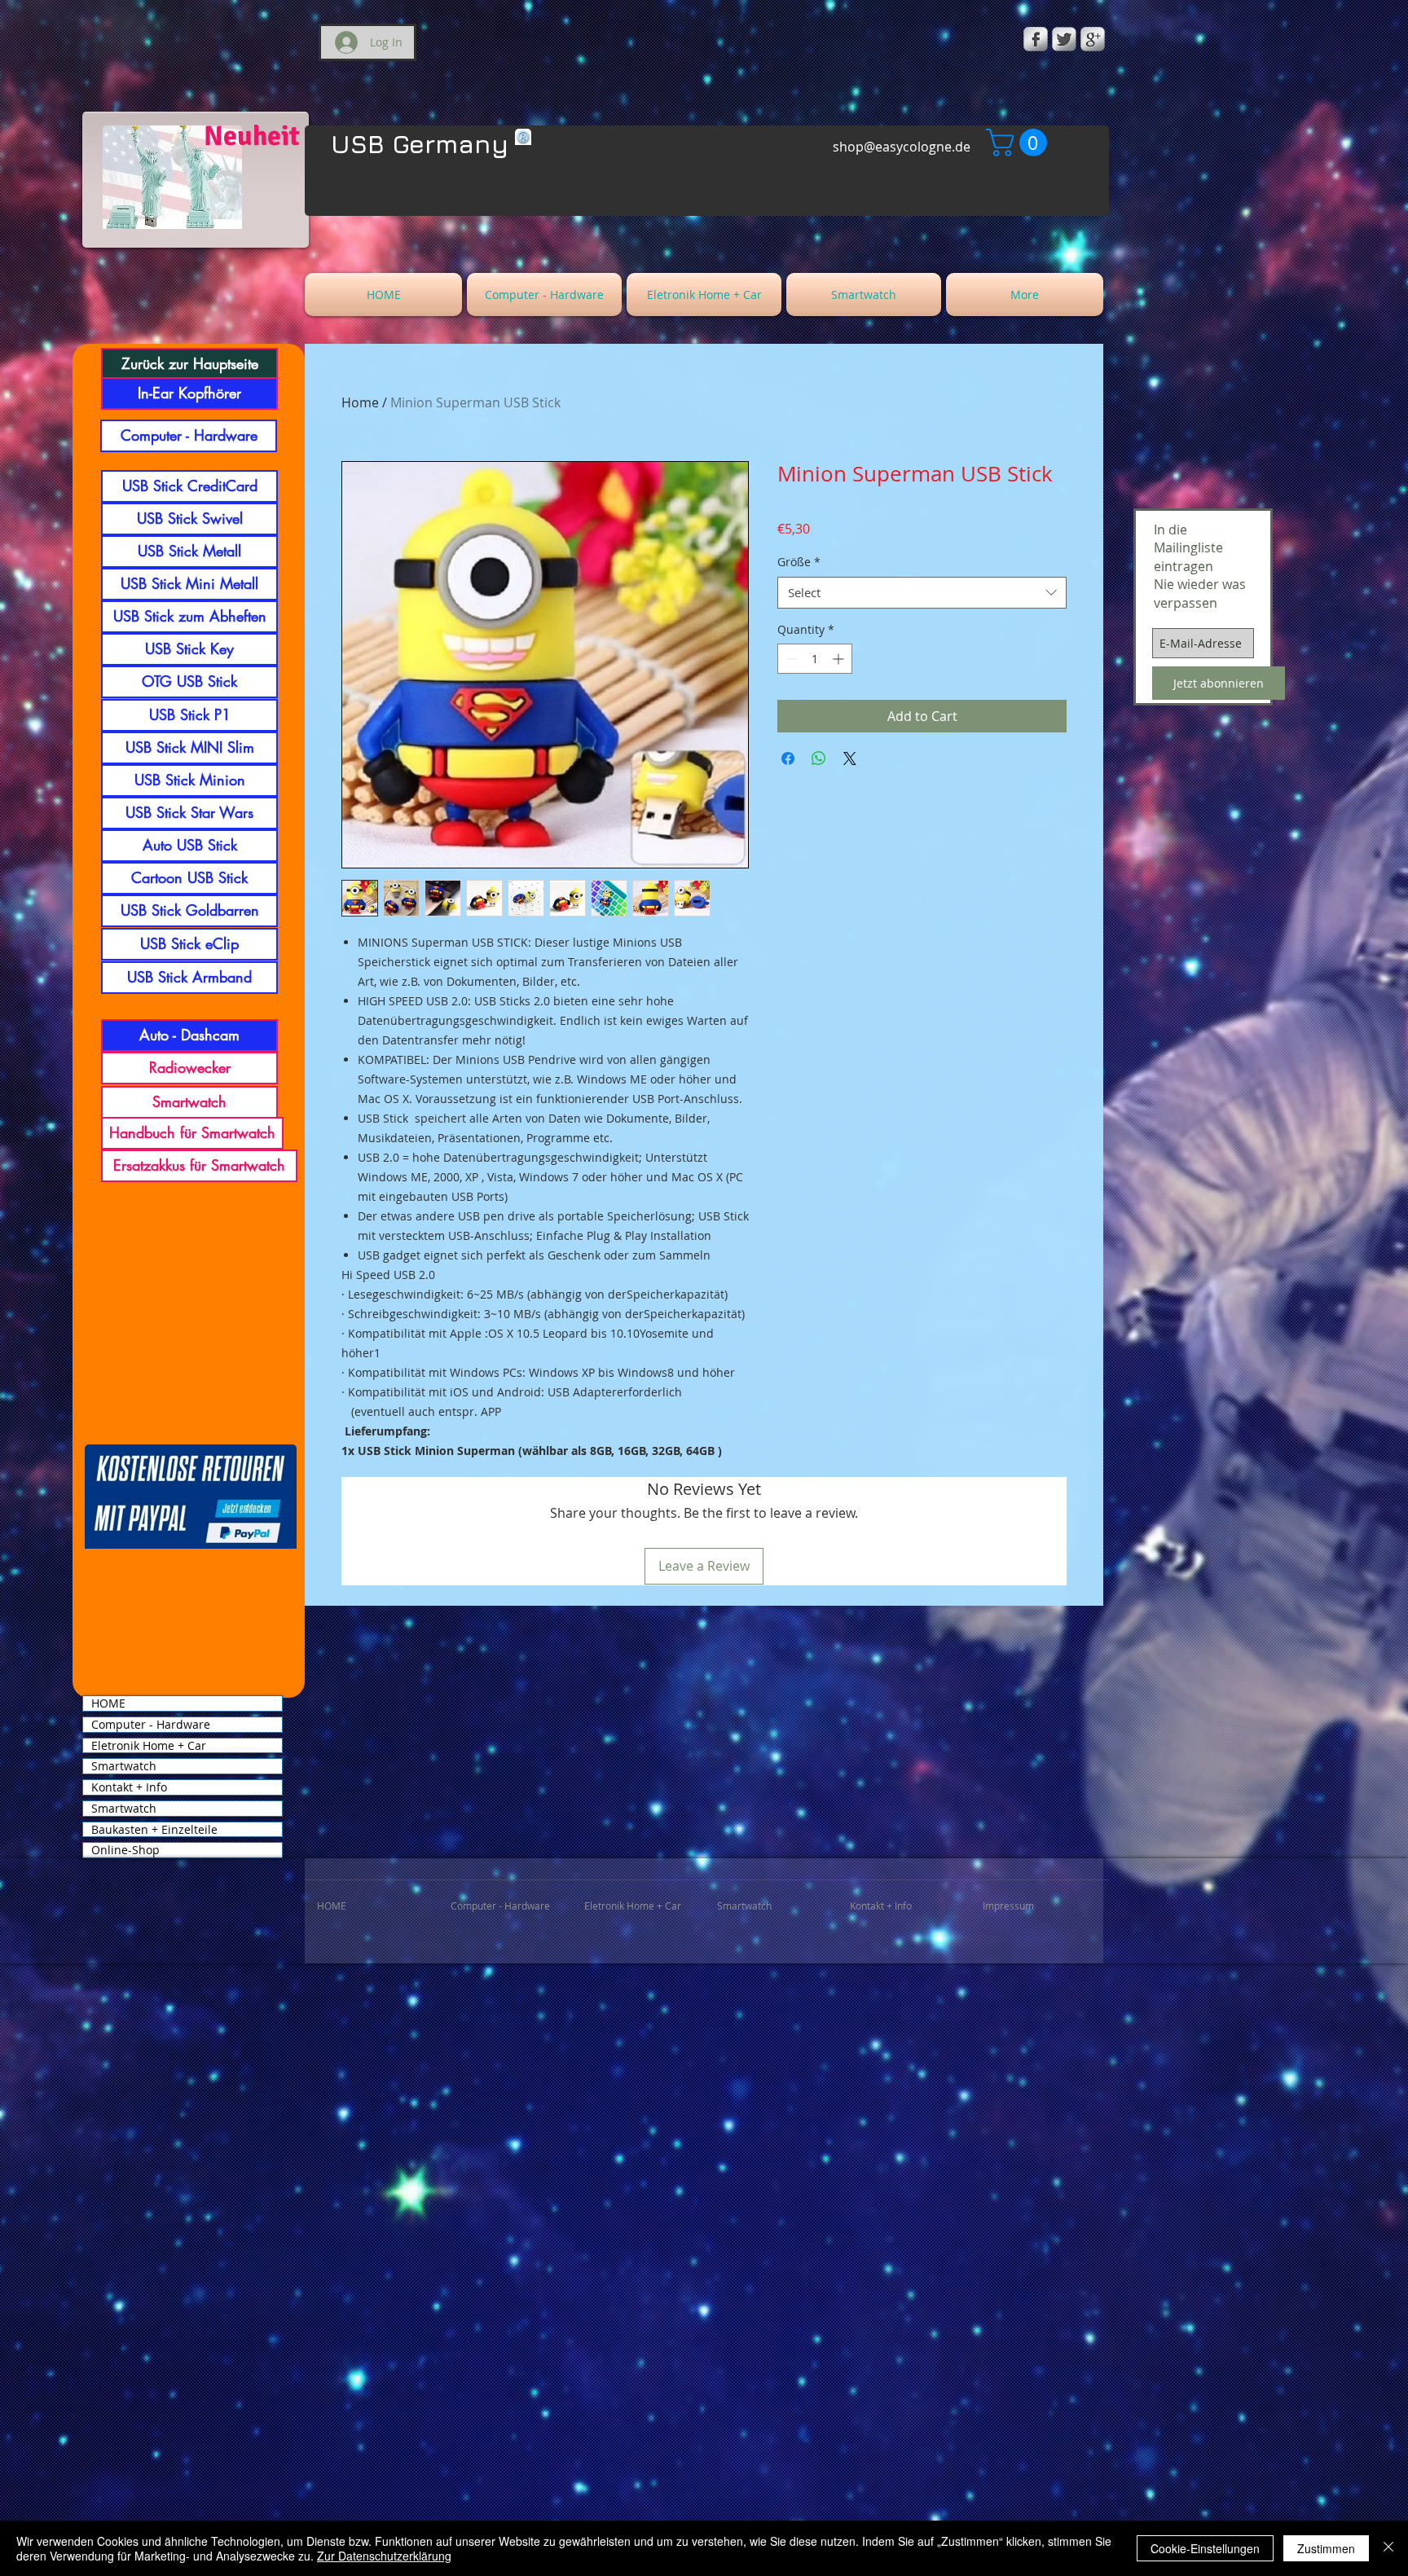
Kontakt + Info (129, 1787)
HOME (108, 1703)
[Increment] (840, 659)
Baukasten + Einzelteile (154, 1830)
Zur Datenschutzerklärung (384, 2556)
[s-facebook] (1036, 39)
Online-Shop (125, 1850)
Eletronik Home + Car (149, 1746)
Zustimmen (1326, 2548)
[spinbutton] (815, 659)
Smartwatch (124, 1766)
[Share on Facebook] (788, 758)
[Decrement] (790, 659)
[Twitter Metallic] (1064, 39)
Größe (799, 562)
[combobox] (922, 593)
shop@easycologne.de (902, 147)
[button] (1020, 143)
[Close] (1388, 2548)
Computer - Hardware (151, 1725)
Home (360, 402)
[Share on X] (850, 758)
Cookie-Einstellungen (1205, 2548)
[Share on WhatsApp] (819, 758)
